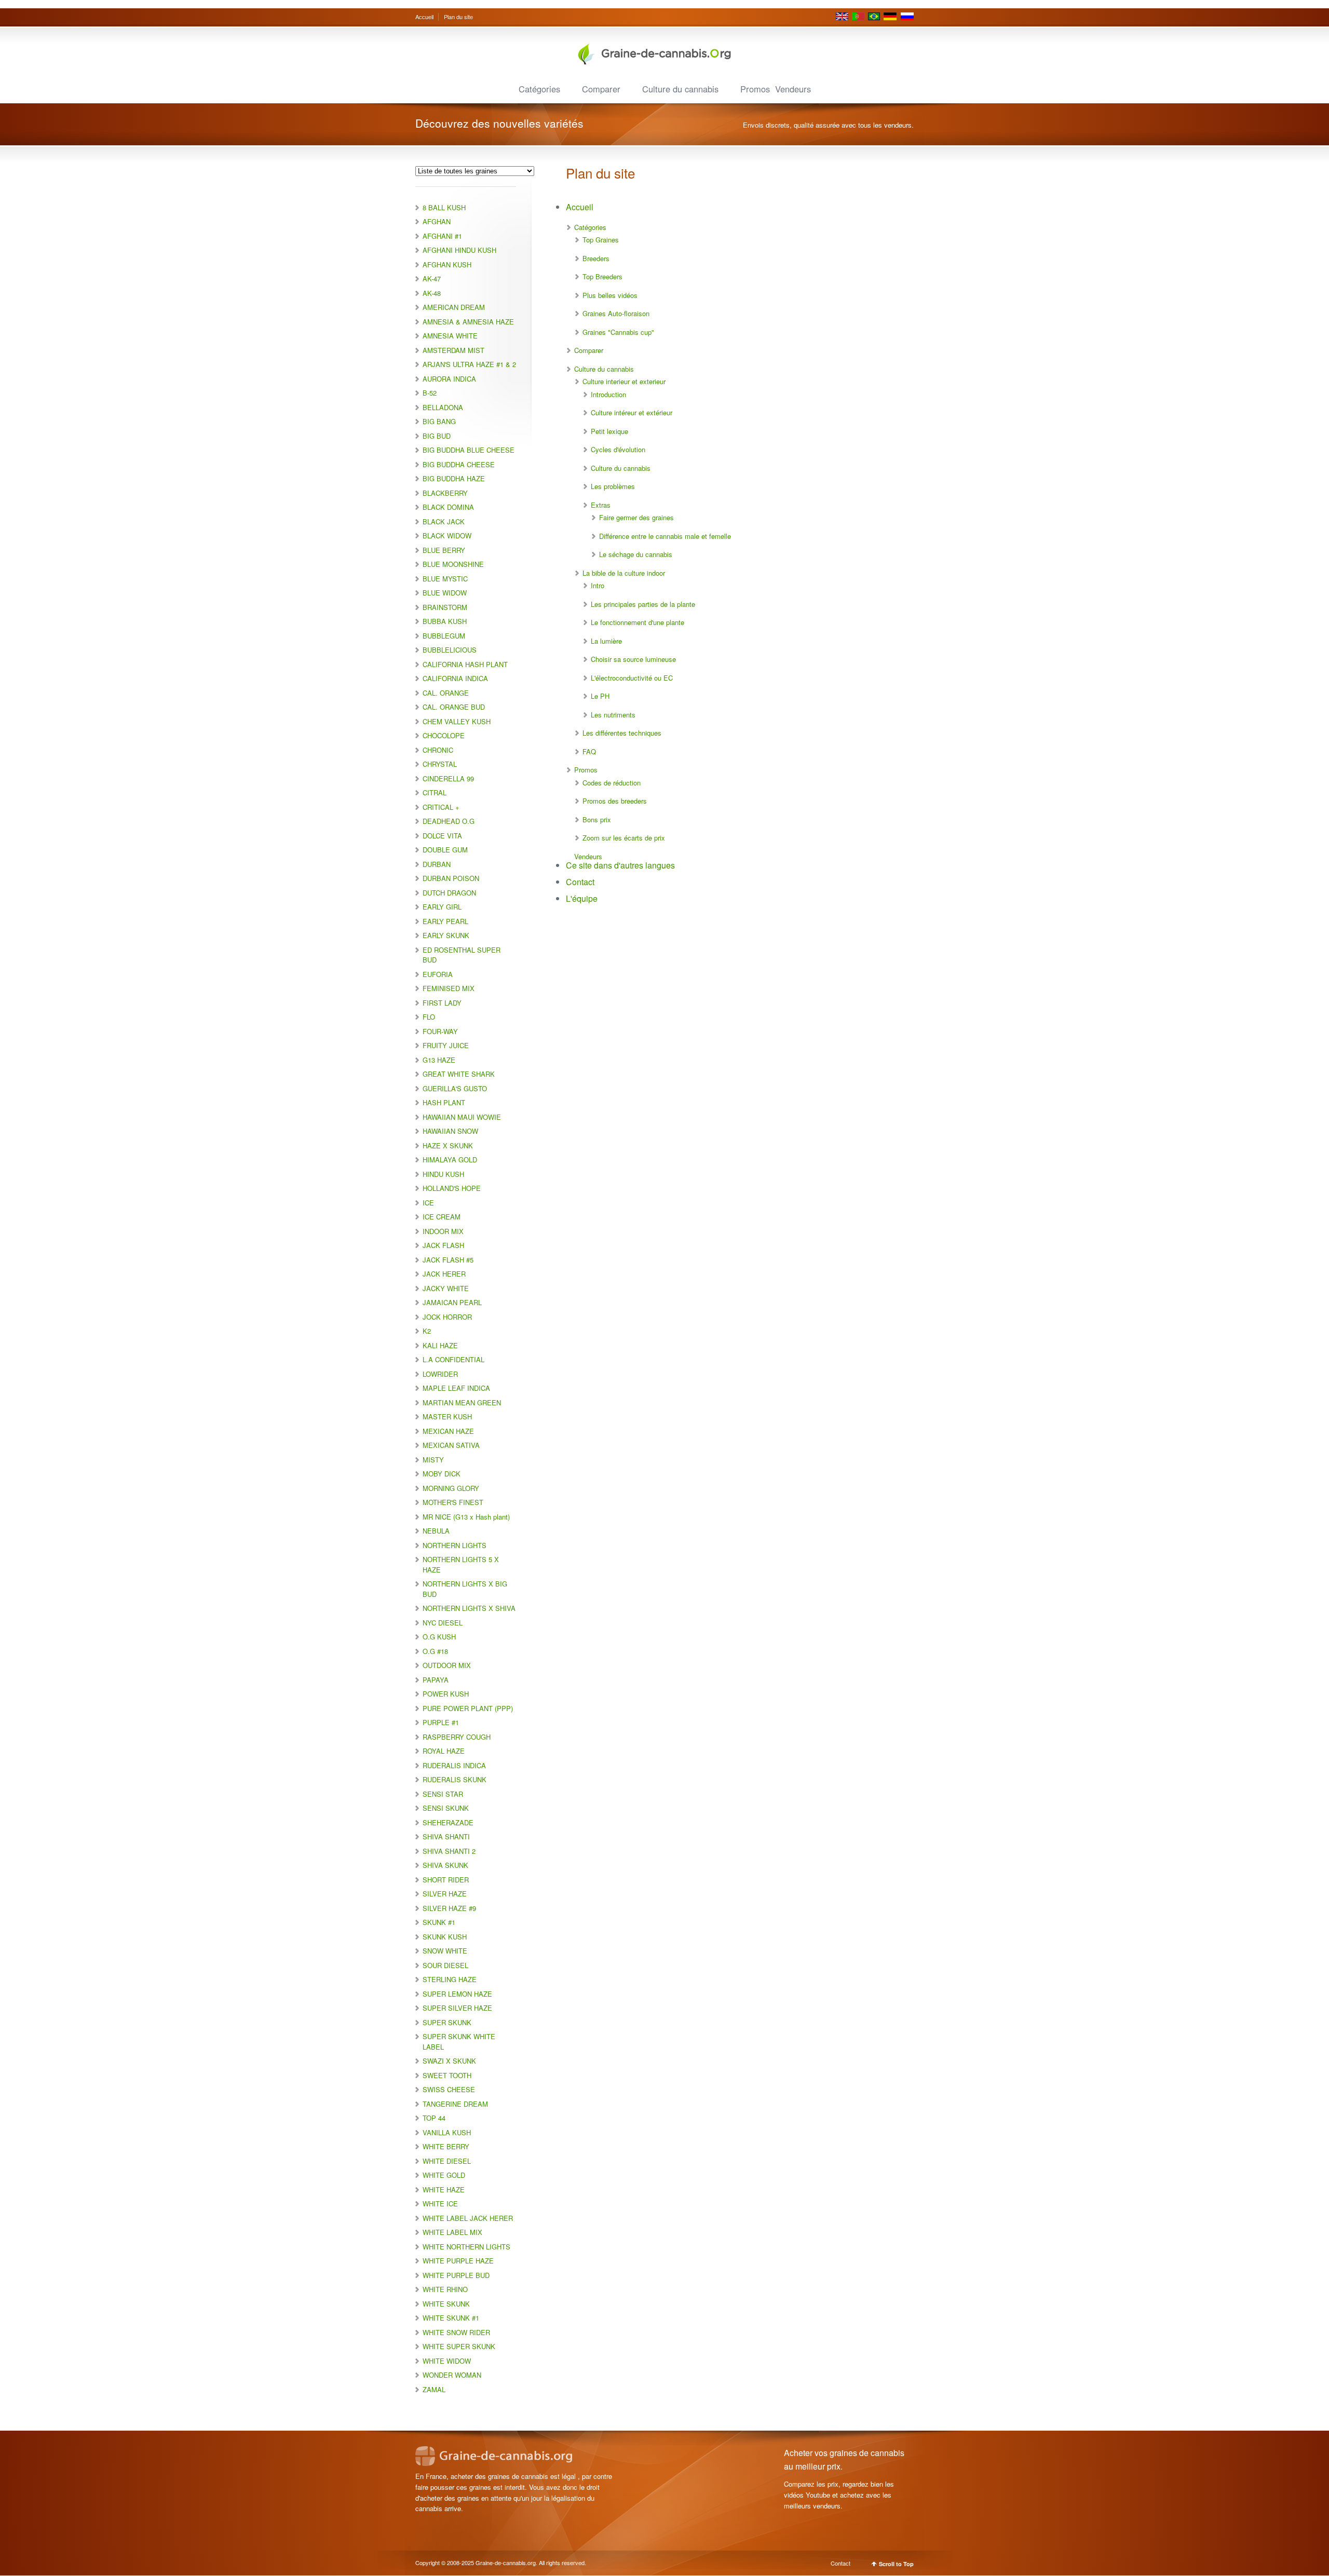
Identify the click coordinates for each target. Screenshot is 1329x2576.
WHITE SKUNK (446, 2304)
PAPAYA (436, 1680)
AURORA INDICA (449, 379)
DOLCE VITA (442, 836)
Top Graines (601, 240)
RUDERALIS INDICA (454, 1765)
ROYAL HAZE (444, 1751)
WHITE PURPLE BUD (456, 2275)
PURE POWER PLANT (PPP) (468, 1708)
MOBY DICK (442, 1474)
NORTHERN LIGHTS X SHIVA (469, 1608)
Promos (755, 89)
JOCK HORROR (447, 1317)
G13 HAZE (439, 1060)
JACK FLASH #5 (448, 1260)
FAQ (589, 751)
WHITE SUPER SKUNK (459, 2346)
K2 (427, 1331)
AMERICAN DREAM (454, 307)
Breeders (596, 258)
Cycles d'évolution (618, 449)
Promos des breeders (615, 801)
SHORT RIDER (446, 1880)
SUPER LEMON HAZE (457, 1994)
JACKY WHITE (446, 1288)
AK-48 (432, 293)
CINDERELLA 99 (448, 778)
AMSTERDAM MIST (453, 350)
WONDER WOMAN (452, 2375)
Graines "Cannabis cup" (618, 332)
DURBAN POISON (451, 878)
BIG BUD (437, 436)
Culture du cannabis (680, 89)
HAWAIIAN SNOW (450, 1131)
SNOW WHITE (445, 1951)
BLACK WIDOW (447, 535)
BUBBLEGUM (444, 636)
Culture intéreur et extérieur (632, 412)
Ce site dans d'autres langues (620, 865)
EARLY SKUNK (446, 935)
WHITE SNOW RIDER (456, 2332)
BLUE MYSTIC (445, 579)
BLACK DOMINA (448, 507)
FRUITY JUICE (446, 1045)
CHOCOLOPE (444, 735)
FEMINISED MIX (449, 988)
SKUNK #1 (439, 1922)
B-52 (430, 393)
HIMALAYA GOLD (450, 1160)
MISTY (433, 1460)
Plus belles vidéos (610, 295)
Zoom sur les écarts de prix (624, 838)
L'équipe (582, 898)
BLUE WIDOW (445, 593)
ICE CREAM (442, 1217)
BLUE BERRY (444, 550)
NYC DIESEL (443, 1623)
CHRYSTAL (440, 764)
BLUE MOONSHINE (453, 564)
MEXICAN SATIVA (451, 1445)
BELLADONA (443, 407)
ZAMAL (434, 2389)
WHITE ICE (440, 2204)
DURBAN (437, 864)
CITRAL (435, 792)
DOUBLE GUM (445, 850)
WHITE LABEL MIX (452, 2232)
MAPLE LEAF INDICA (456, 1388)
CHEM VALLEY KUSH (457, 721)
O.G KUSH (439, 1637)
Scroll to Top (896, 2564)
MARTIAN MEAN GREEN (462, 1402)
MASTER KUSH (447, 1416)
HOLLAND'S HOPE (452, 1188)
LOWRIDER (440, 1374)
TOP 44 (434, 2118)
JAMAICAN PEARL (452, 1302)
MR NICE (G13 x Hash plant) (466, 1517)
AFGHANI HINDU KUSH (459, 250)
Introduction (608, 394)
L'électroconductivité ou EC (632, 678)
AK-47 (432, 279)
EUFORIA (438, 974)
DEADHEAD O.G (449, 821)
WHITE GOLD (444, 2175)
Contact (580, 882)
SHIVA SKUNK (445, 1865)
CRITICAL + (441, 807)
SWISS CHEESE (449, 2089)
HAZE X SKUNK (448, 1145)
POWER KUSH (446, 1694)
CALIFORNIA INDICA (455, 678)
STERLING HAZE (450, 1979)
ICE (428, 1203)
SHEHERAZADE (448, 1822)
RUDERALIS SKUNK (455, 1779)
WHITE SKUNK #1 (451, 2318)
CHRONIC (438, 750)
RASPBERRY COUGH (457, 1737)
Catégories (539, 89)
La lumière (606, 641)
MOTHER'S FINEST (453, 1502)
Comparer (601, 89)
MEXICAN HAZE (448, 1431)
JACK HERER (444, 1274)
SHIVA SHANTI (446, 1836)
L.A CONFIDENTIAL (453, 1359)
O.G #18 (435, 1651)
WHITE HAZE (444, 2189)
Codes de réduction (612, 783)
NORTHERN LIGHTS (455, 1545)
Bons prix (597, 819)
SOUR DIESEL (445, 1965)
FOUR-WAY (440, 1031)
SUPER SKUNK (447, 2022)
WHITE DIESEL (447, 2161)
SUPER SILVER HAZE (457, 2008)
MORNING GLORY (451, 1488)
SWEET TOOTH (447, 2075)
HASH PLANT (444, 1102)
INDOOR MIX (443, 1231)
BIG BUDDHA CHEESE (459, 464)
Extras (601, 505)
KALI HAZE (440, 1345)
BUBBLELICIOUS (450, 650)
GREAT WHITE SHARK (459, 1074)
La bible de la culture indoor (624, 573)
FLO (429, 1017)
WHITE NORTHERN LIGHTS (466, 2247)
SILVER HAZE (445, 1894)
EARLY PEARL (445, 921)
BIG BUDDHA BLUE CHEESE (469, 450)
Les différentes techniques (622, 733)
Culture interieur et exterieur (624, 381)
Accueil (424, 17)
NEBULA (436, 1531)
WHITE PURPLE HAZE (458, 2261)
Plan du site (458, 17)
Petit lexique (609, 431)
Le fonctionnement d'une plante (638, 622)
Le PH (600, 696)
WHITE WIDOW (447, 2361)
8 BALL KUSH (444, 207)
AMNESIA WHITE (450, 336)
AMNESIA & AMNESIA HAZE (468, 322)
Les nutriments (613, 715)
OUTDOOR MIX (447, 1665)
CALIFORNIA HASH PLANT (465, 664)
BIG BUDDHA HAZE (454, 478)
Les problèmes (613, 486)
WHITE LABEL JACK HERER (468, 2218)
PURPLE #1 (441, 1722)
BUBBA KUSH (445, 621)
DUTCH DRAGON (449, 893)
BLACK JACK (444, 521)
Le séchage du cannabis (636, 554)
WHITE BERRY (446, 2146)
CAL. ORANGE (446, 693)
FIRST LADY (442, 1003)
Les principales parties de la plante (643, 604)
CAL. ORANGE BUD (454, 707)
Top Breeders (602, 276)
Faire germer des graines (636, 517)
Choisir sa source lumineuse (633, 659)
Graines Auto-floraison (616, 313)
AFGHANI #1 (442, 236)
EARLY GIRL (442, 907)
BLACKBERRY (445, 493)
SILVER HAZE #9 (449, 1908)
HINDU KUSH (443, 1174)
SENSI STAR (443, 1794)
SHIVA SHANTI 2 (449, 1851)
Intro (598, 585)
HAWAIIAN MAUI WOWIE (462, 1117)
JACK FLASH (443, 1245)
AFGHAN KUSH (447, 265)
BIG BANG (439, 421)
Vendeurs (793, 89)
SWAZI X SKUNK (449, 2061)
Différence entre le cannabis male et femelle (665, 536)
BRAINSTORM (445, 607)
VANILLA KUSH (447, 2132)
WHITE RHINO (445, 2289)
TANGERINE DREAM (455, 2104)
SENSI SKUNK (446, 1808)
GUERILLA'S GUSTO (455, 1088)
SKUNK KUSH (445, 1937)
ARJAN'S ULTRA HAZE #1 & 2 (469, 364)
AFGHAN (437, 221)
